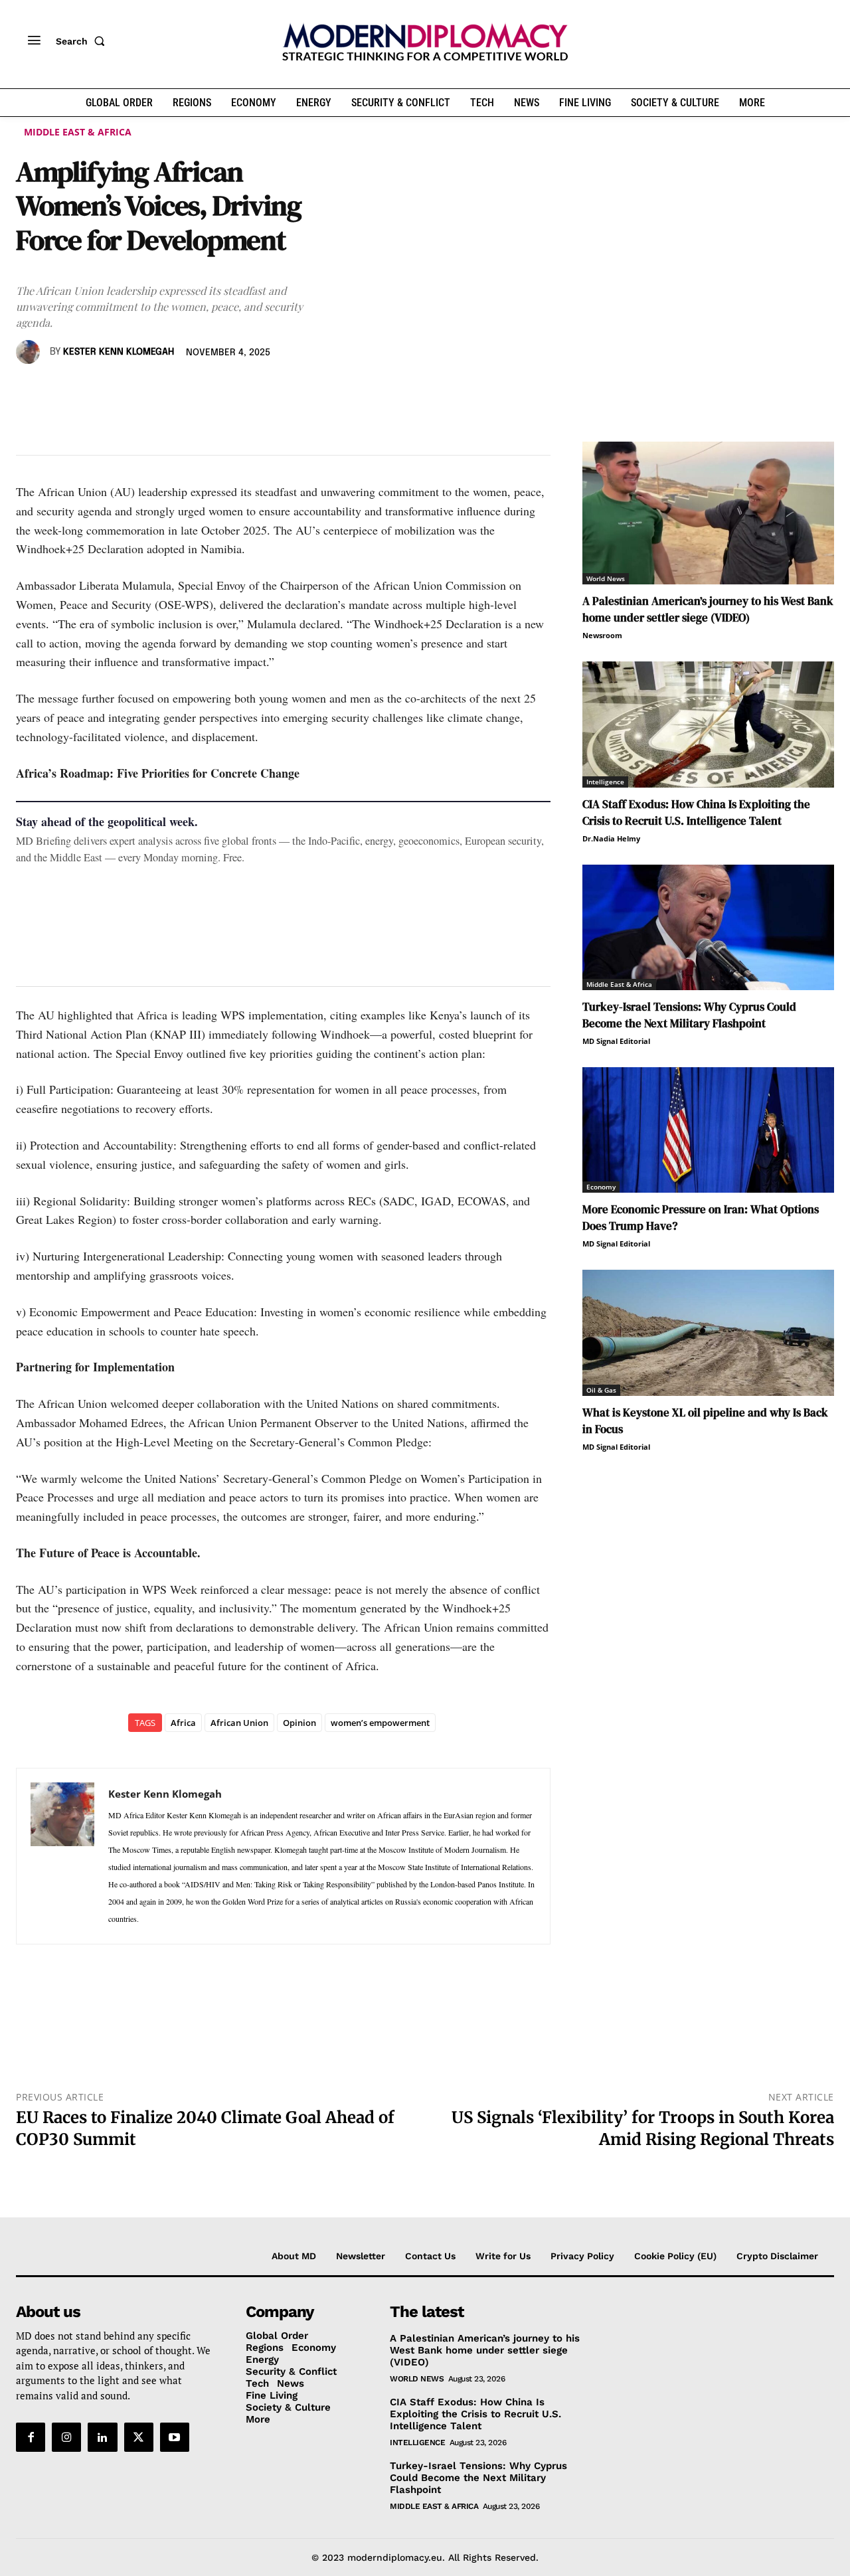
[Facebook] (29, 390)
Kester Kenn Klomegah (119, 352)
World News (606, 578)
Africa (183, 1723)
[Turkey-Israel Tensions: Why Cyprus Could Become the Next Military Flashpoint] (708, 927)
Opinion (299, 1723)
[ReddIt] (151, 390)
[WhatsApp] (90, 390)
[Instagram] (66, 2437)
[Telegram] (182, 390)
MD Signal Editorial (616, 1041)
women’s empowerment (380, 1723)
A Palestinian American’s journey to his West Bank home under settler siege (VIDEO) (708, 609)
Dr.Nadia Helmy (611, 838)
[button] (83, 41)
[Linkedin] (121, 390)
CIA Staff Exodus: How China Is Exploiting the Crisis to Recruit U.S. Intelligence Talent (696, 813)
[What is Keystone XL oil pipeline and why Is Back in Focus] (708, 1332)
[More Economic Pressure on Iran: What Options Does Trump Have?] (708, 1130)
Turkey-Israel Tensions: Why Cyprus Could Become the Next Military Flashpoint (689, 1015)
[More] (213, 390)
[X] (60, 390)
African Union (239, 1723)
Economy (601, 1187)
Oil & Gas (601, 1390)
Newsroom (602, 635)
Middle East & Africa (78, 132)
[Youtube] (175, 2437)
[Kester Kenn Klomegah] (30, 352)
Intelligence (605, 782)
